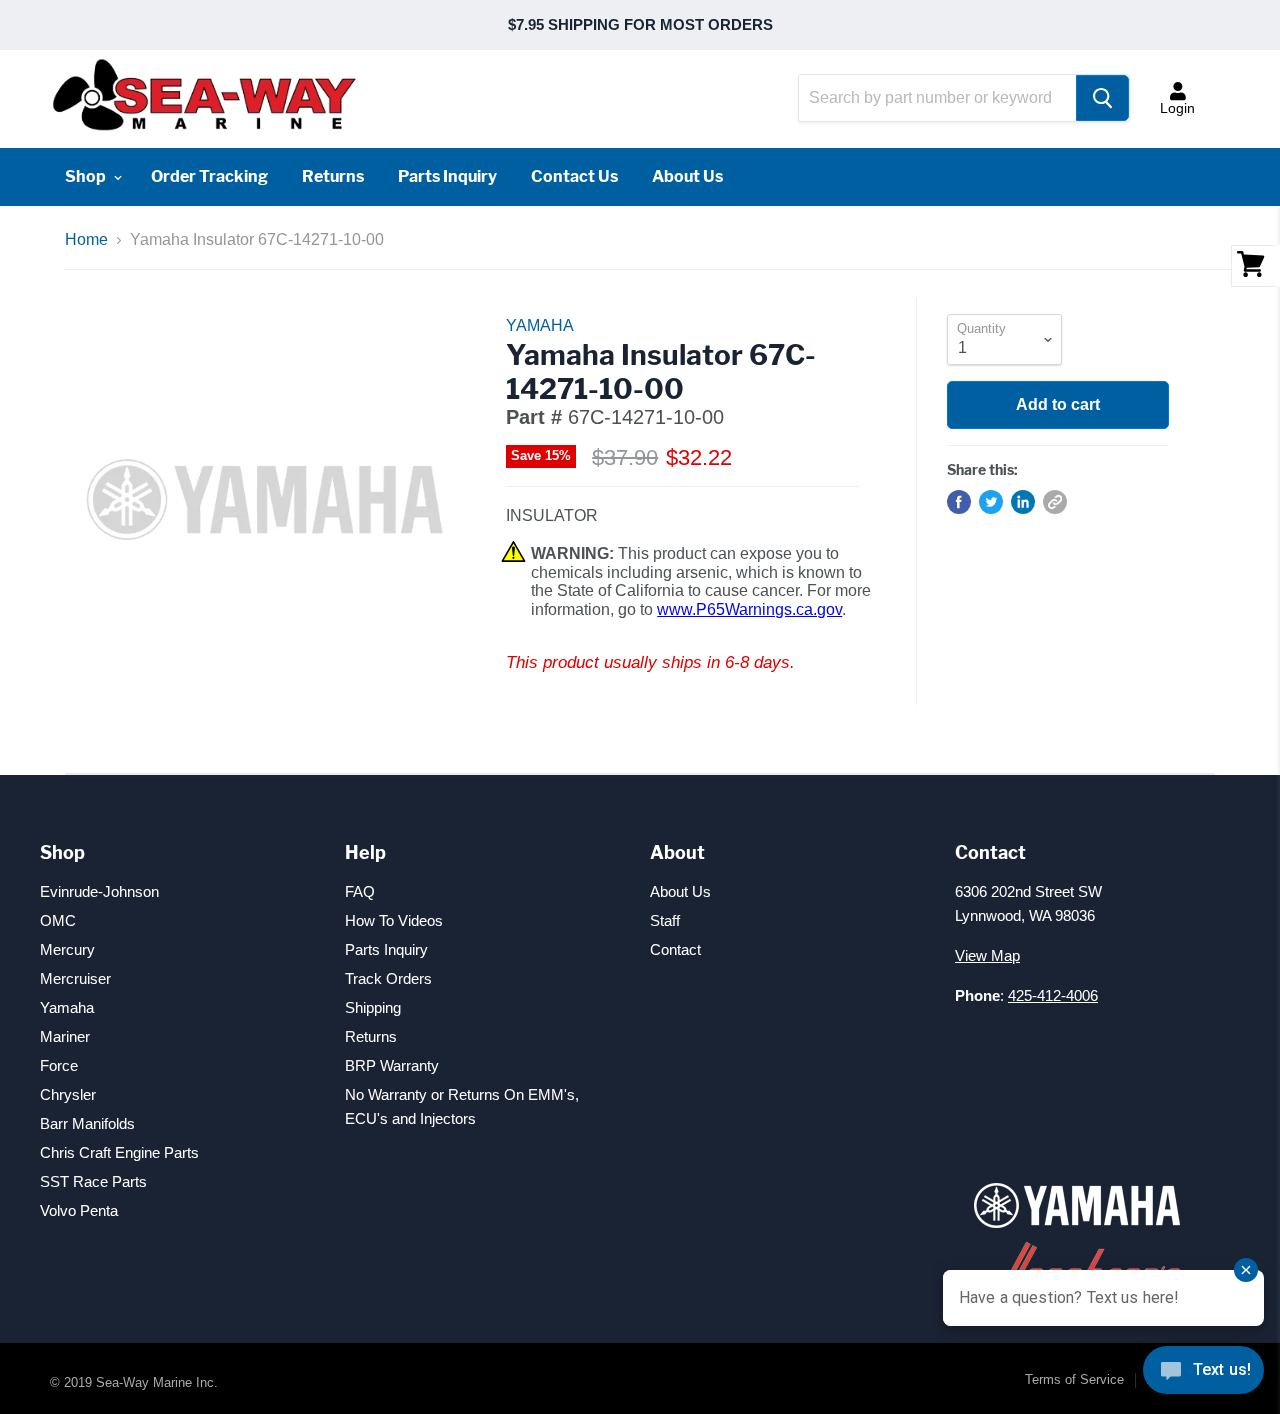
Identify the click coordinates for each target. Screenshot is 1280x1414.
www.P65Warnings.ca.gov (749, 609)
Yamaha (67, 1007)
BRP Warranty (392, 1065)
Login (1177, 108)
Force (59, 1065)
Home (86, 239)
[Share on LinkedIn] (1023, 502)
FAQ (360, 891)
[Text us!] (1203, 1374)
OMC (58, 920)
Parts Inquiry (447, 176)
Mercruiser (75, 978)
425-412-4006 (1053, 995)
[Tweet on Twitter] (991, 502)
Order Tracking (209, 176)
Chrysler (68, 1094)
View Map (987, 955)
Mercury (67, 949)
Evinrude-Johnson (99, 891)
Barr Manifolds (87, 1123)
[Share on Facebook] (959, 502)
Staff (665, 920)
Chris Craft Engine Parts (119, 1152)
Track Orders (388, 978)
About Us (687, 176)
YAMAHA (540, 325)
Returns (333, 176)
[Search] (1102, 98)
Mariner (65, 1036)
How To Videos (394, 920)
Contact (675, 949)
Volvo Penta (79, 1210)
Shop (87, 176)
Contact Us (574, 176)
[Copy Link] (1055, 502)
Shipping (373, 1007)
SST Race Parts (93, 1181)
